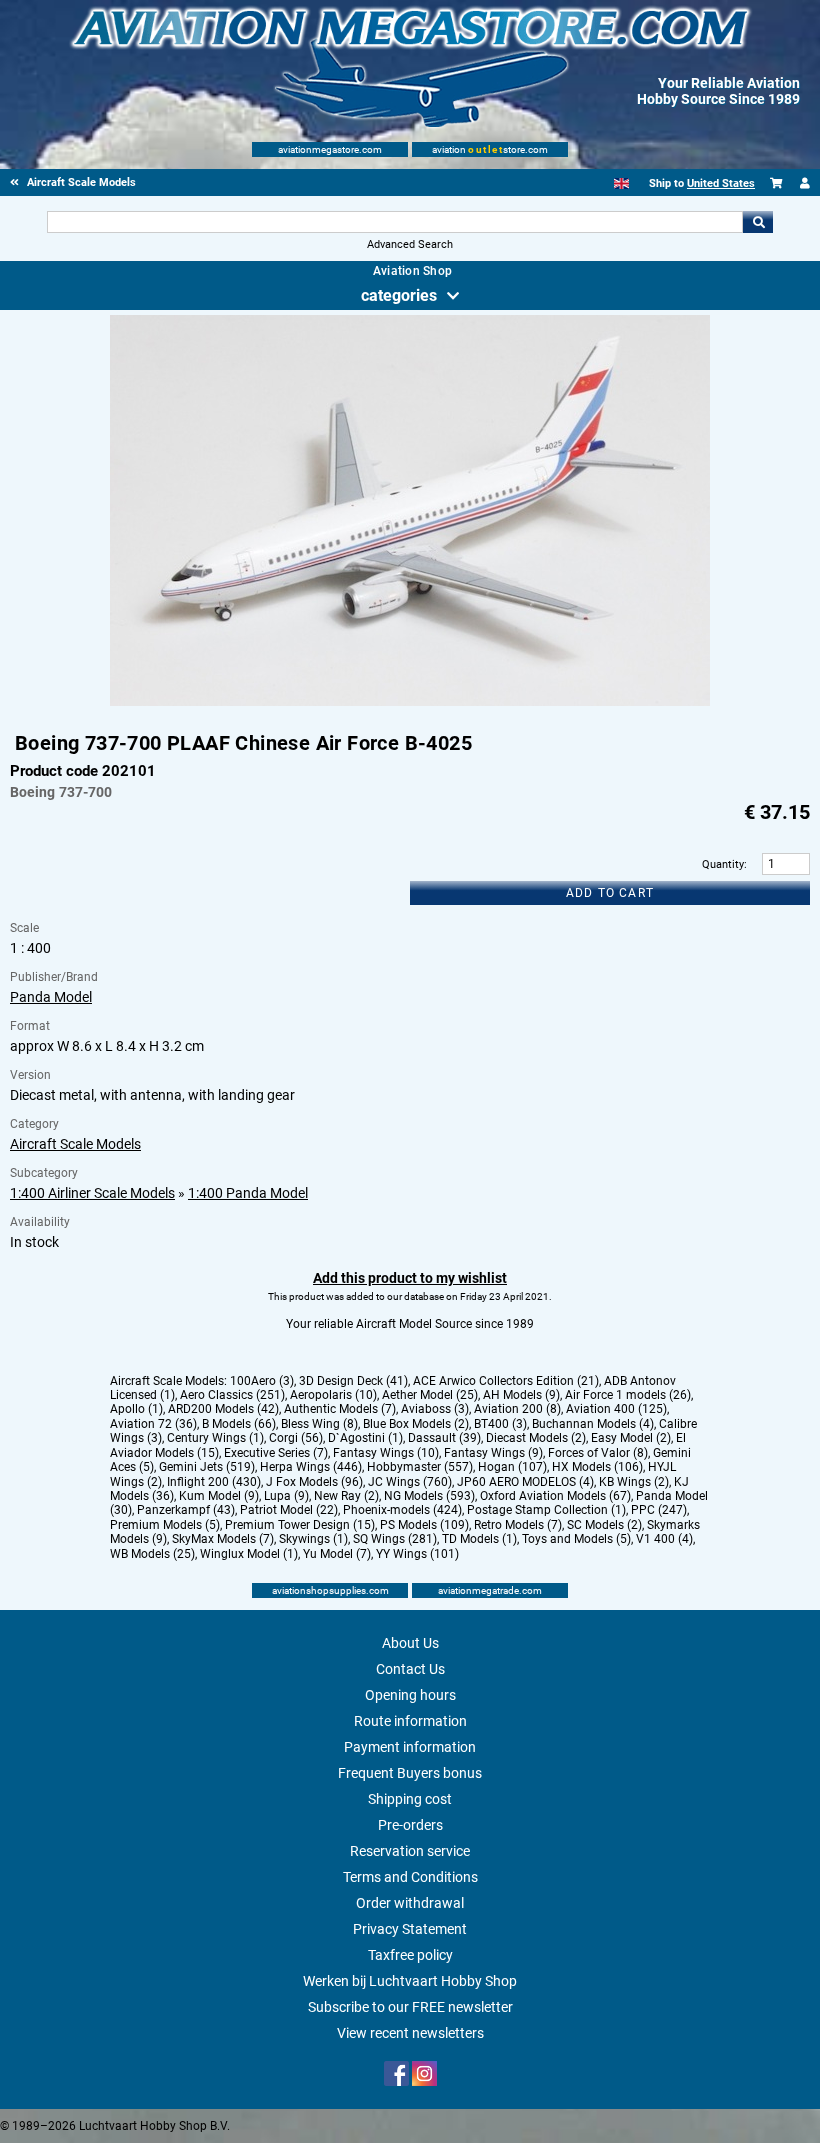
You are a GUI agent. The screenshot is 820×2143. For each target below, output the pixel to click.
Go (758, 222)
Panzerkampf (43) (186, 1510)
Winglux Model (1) (249, 1554)
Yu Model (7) (337, 1554)
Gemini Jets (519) (207, 1467)
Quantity (723, 864)
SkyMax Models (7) (223, 1539)
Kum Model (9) (219, 1496)
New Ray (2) (346, 1496)
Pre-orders (410, 1825)
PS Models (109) (424, 1525)
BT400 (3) (500, 1424)
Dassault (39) (444, 1438)
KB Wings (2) (634, 1482)
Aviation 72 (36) (153, 1424)
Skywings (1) (313, 1539)
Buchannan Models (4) (593, 1424)
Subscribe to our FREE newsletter (410, 2007)
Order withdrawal (410, 1903)
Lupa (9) (286, 1496)
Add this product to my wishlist (410, 1278)
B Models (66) (239, 1424)
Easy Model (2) (631, 1438)
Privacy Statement (410, 1929)
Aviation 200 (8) (517, 1409)
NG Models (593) (429, 1496)
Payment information (410, 1747)
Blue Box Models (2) (416, 1424)
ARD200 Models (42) (223, 1409)
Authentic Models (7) (340, 1409)
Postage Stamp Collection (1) (546, 1510)
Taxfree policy (410, 1955)
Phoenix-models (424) (402, 1510)
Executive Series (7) (276, 1453)
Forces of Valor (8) (598, 1453)
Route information (410, 1721)
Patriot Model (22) (289, 1510)
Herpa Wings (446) (311, 1467)
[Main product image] (410, 702)
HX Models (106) (597, 1467)
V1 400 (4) (664, 1539)
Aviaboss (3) (435, 1409)
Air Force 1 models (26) (628, 1395)
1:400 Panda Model (248, 1193)
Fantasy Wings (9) (493, 1453)
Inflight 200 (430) (214, 1482)
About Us (410, 1643)
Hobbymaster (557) (420, 1467)
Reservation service (410, 1851)
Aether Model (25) (430, 1395)
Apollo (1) (136, 1409)
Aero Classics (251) (232, 1395)
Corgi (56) (296, 1438)
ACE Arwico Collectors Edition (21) (506, 1381)
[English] (621, 183)
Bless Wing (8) (319, 1424)
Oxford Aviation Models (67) (555, 1496)
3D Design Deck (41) (353, 1381)
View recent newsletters (410, 2033)
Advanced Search (410, 244)
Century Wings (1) (215, 1438)
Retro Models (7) (518, 1525)
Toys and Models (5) (576, 1539)
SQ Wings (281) (395, 1539)
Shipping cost (410, 1799)
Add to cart (610, 893)
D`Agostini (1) (365, 1438)
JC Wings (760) (410, 1482)
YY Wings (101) (417, 1554)
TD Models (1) (479, 1539)
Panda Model (51, 997)
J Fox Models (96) (314, 1482)
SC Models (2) (604, 1525)
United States (721, 183)
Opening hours (410, 1695)
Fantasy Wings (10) (386, 1453)
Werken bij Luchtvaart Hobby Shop (410, 1981)
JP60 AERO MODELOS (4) (525, 1482)
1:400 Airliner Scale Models (92, 1193)
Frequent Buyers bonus (410, 1773)
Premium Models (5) (165, 1525)
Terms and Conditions (410, 1877)
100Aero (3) (262, 1381)
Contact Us (410, 1669)
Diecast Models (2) (536, 1438)
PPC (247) (659, 1510)
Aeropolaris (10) (333, 1395)
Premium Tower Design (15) (300, 1525)
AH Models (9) (521, 1395)
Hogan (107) (512, 1467)
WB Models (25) (152, 1554)
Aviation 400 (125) (616, 1409)
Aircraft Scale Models (75, 1144)
